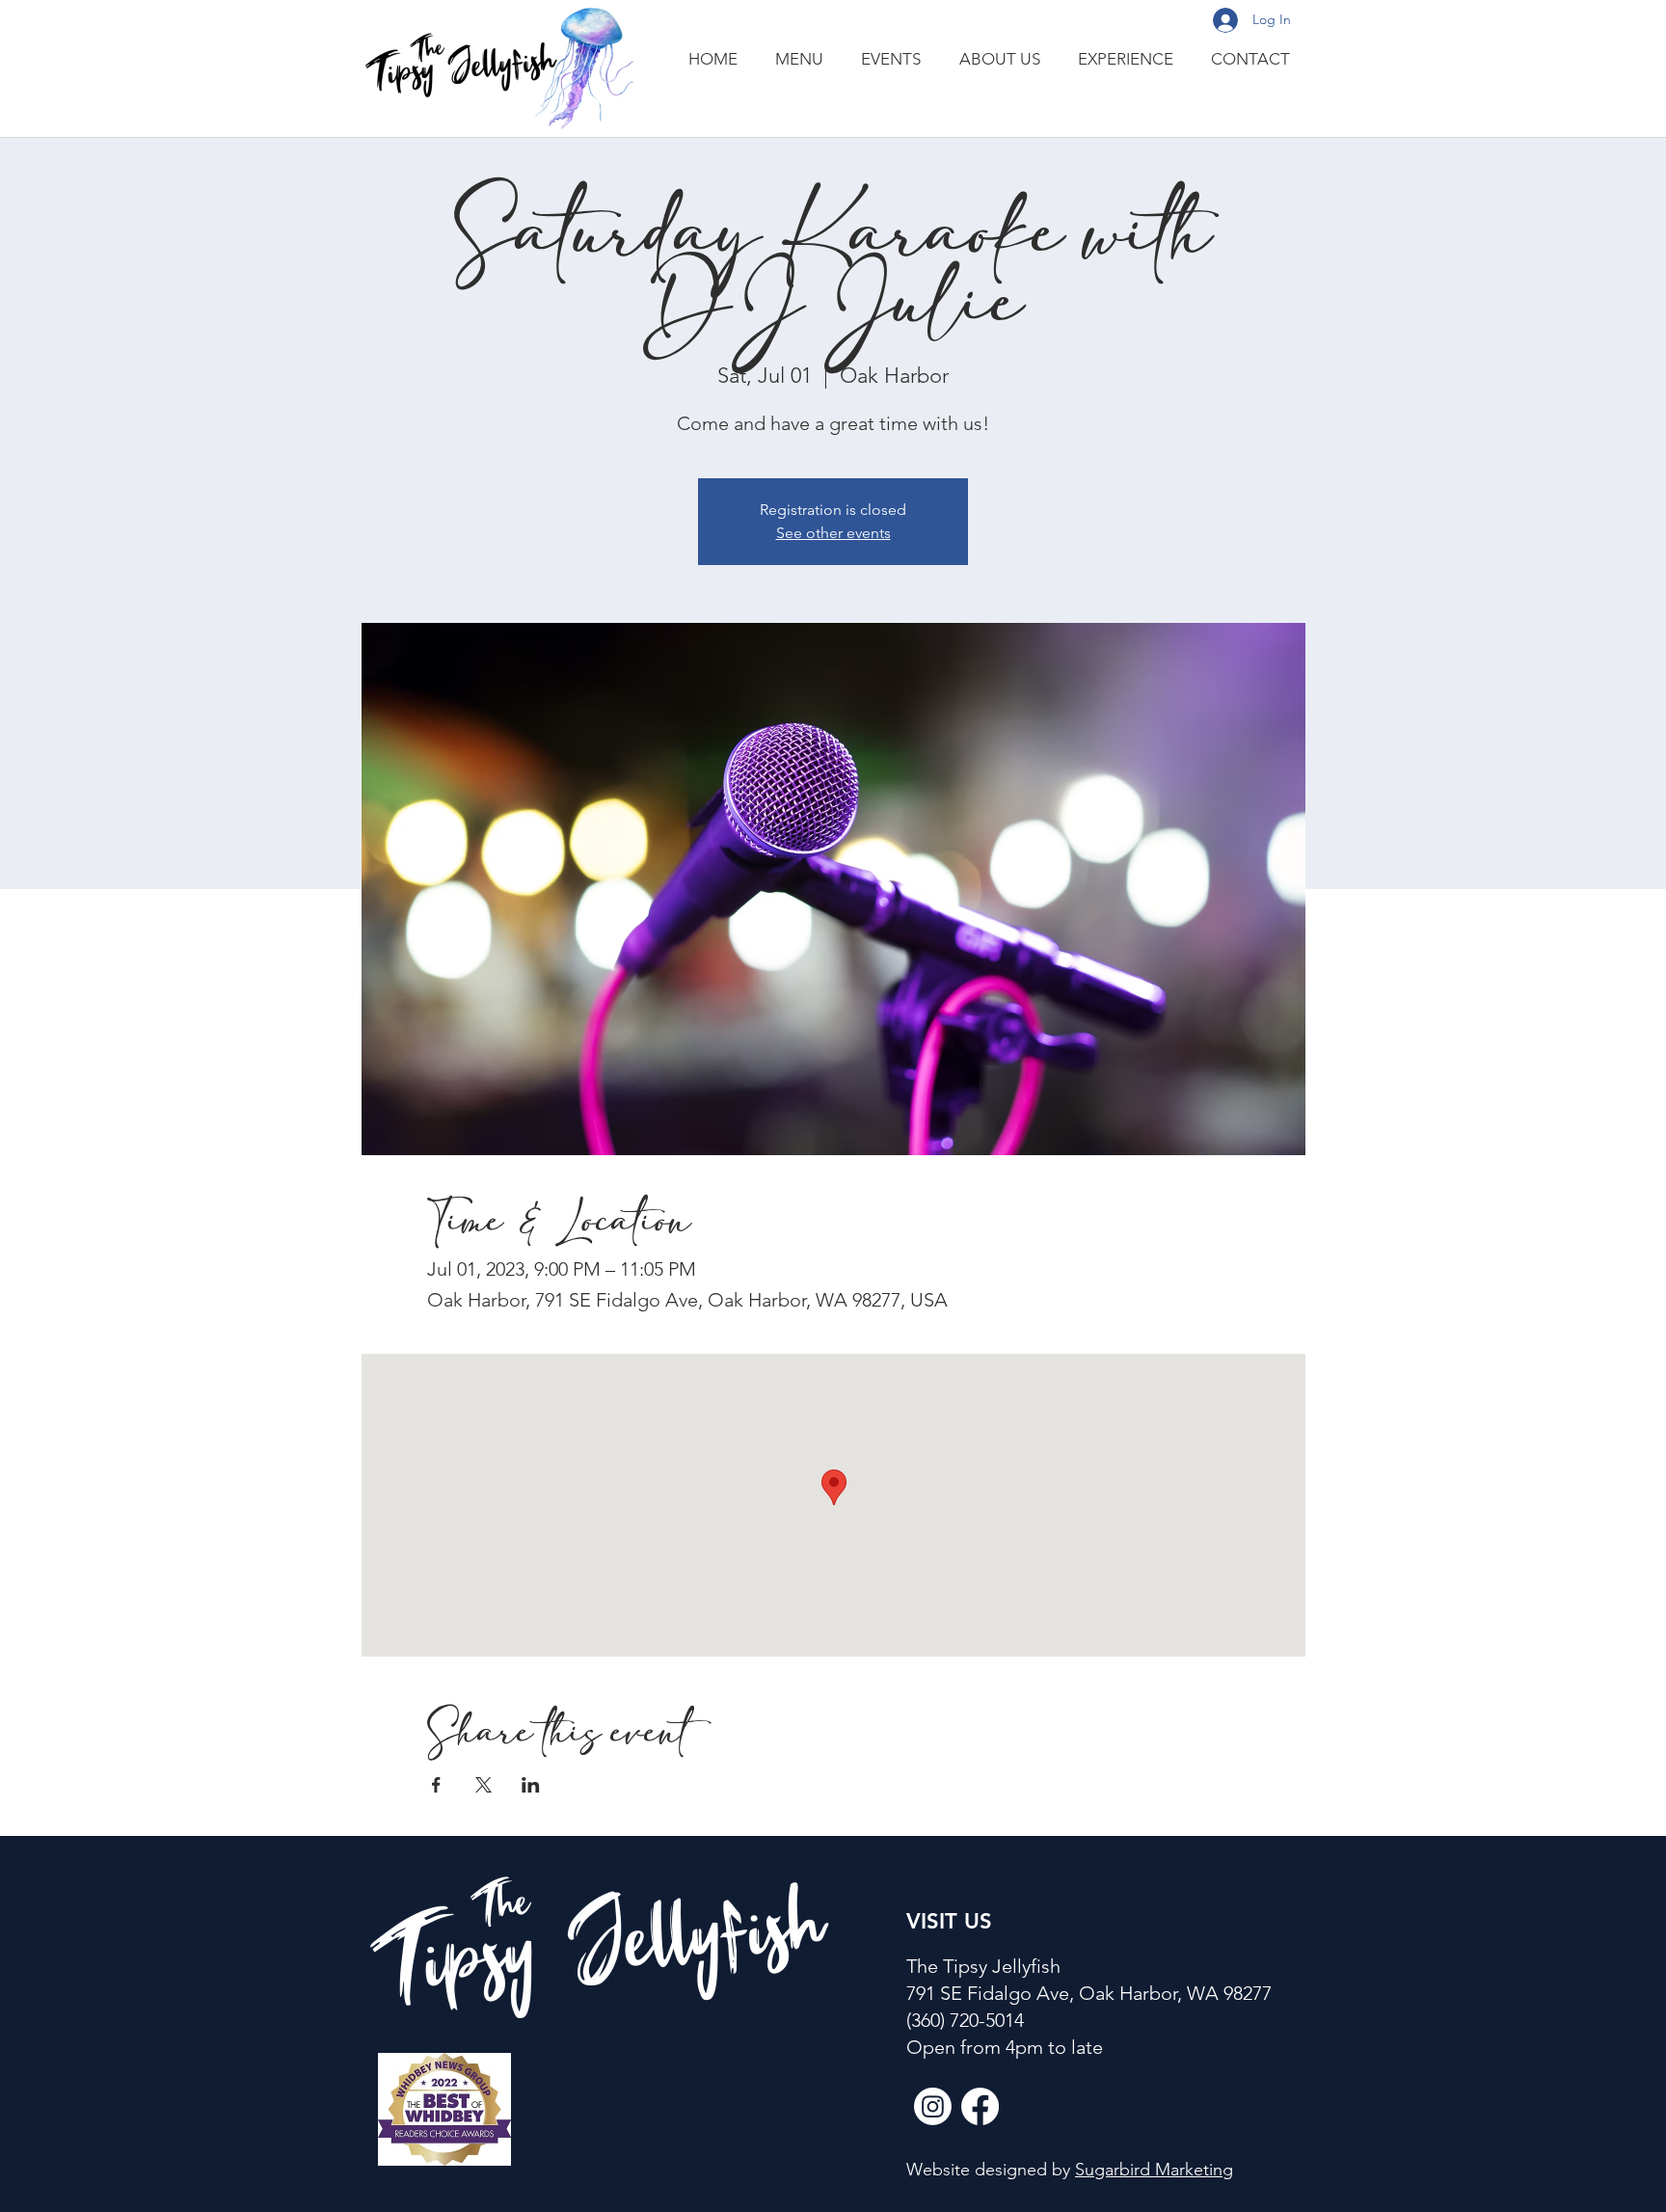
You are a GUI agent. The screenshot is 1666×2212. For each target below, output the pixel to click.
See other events (833, 533)
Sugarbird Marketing (1154, 2170)
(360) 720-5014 (965, 2020)
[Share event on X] (484, 1785)
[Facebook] (980, 2106)
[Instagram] (933, 2106)
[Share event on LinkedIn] (531, 1785)
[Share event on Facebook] (436, 1785)
